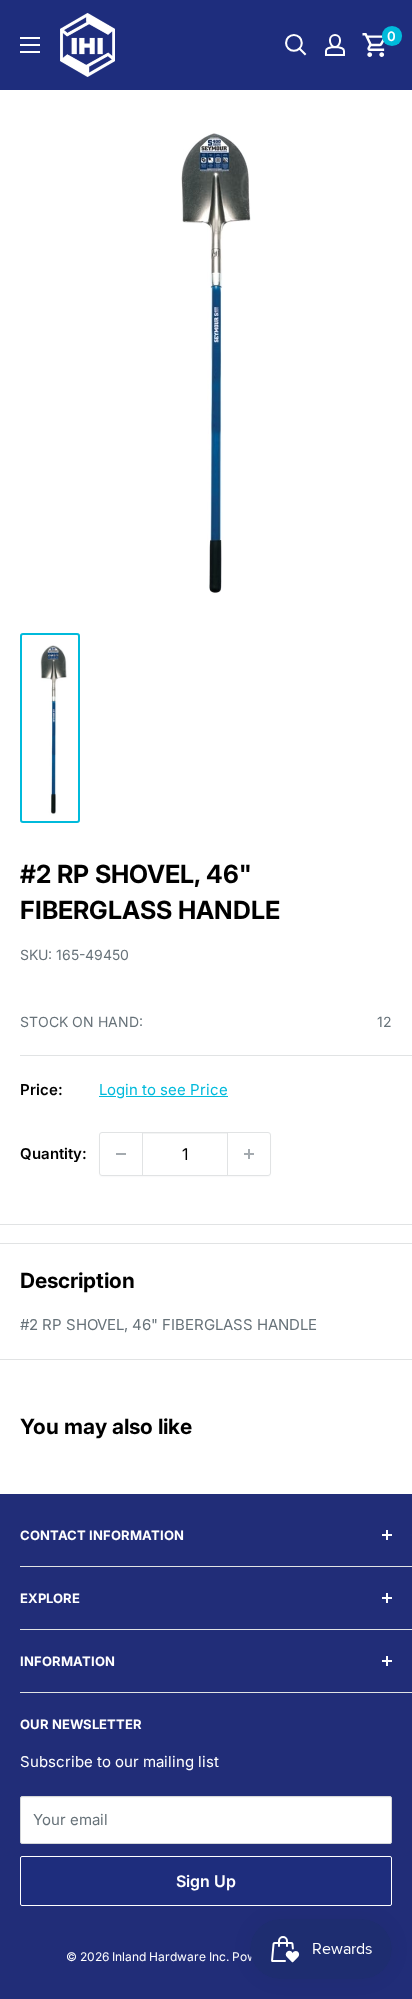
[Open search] (296, 45)
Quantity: (53, 1153)
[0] (375, 45)
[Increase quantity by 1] (249, 1154)
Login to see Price (163, 1089)
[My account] (335, 45)
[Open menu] (30, 45)
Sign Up (206, 1881)
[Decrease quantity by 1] (121, 1154)
